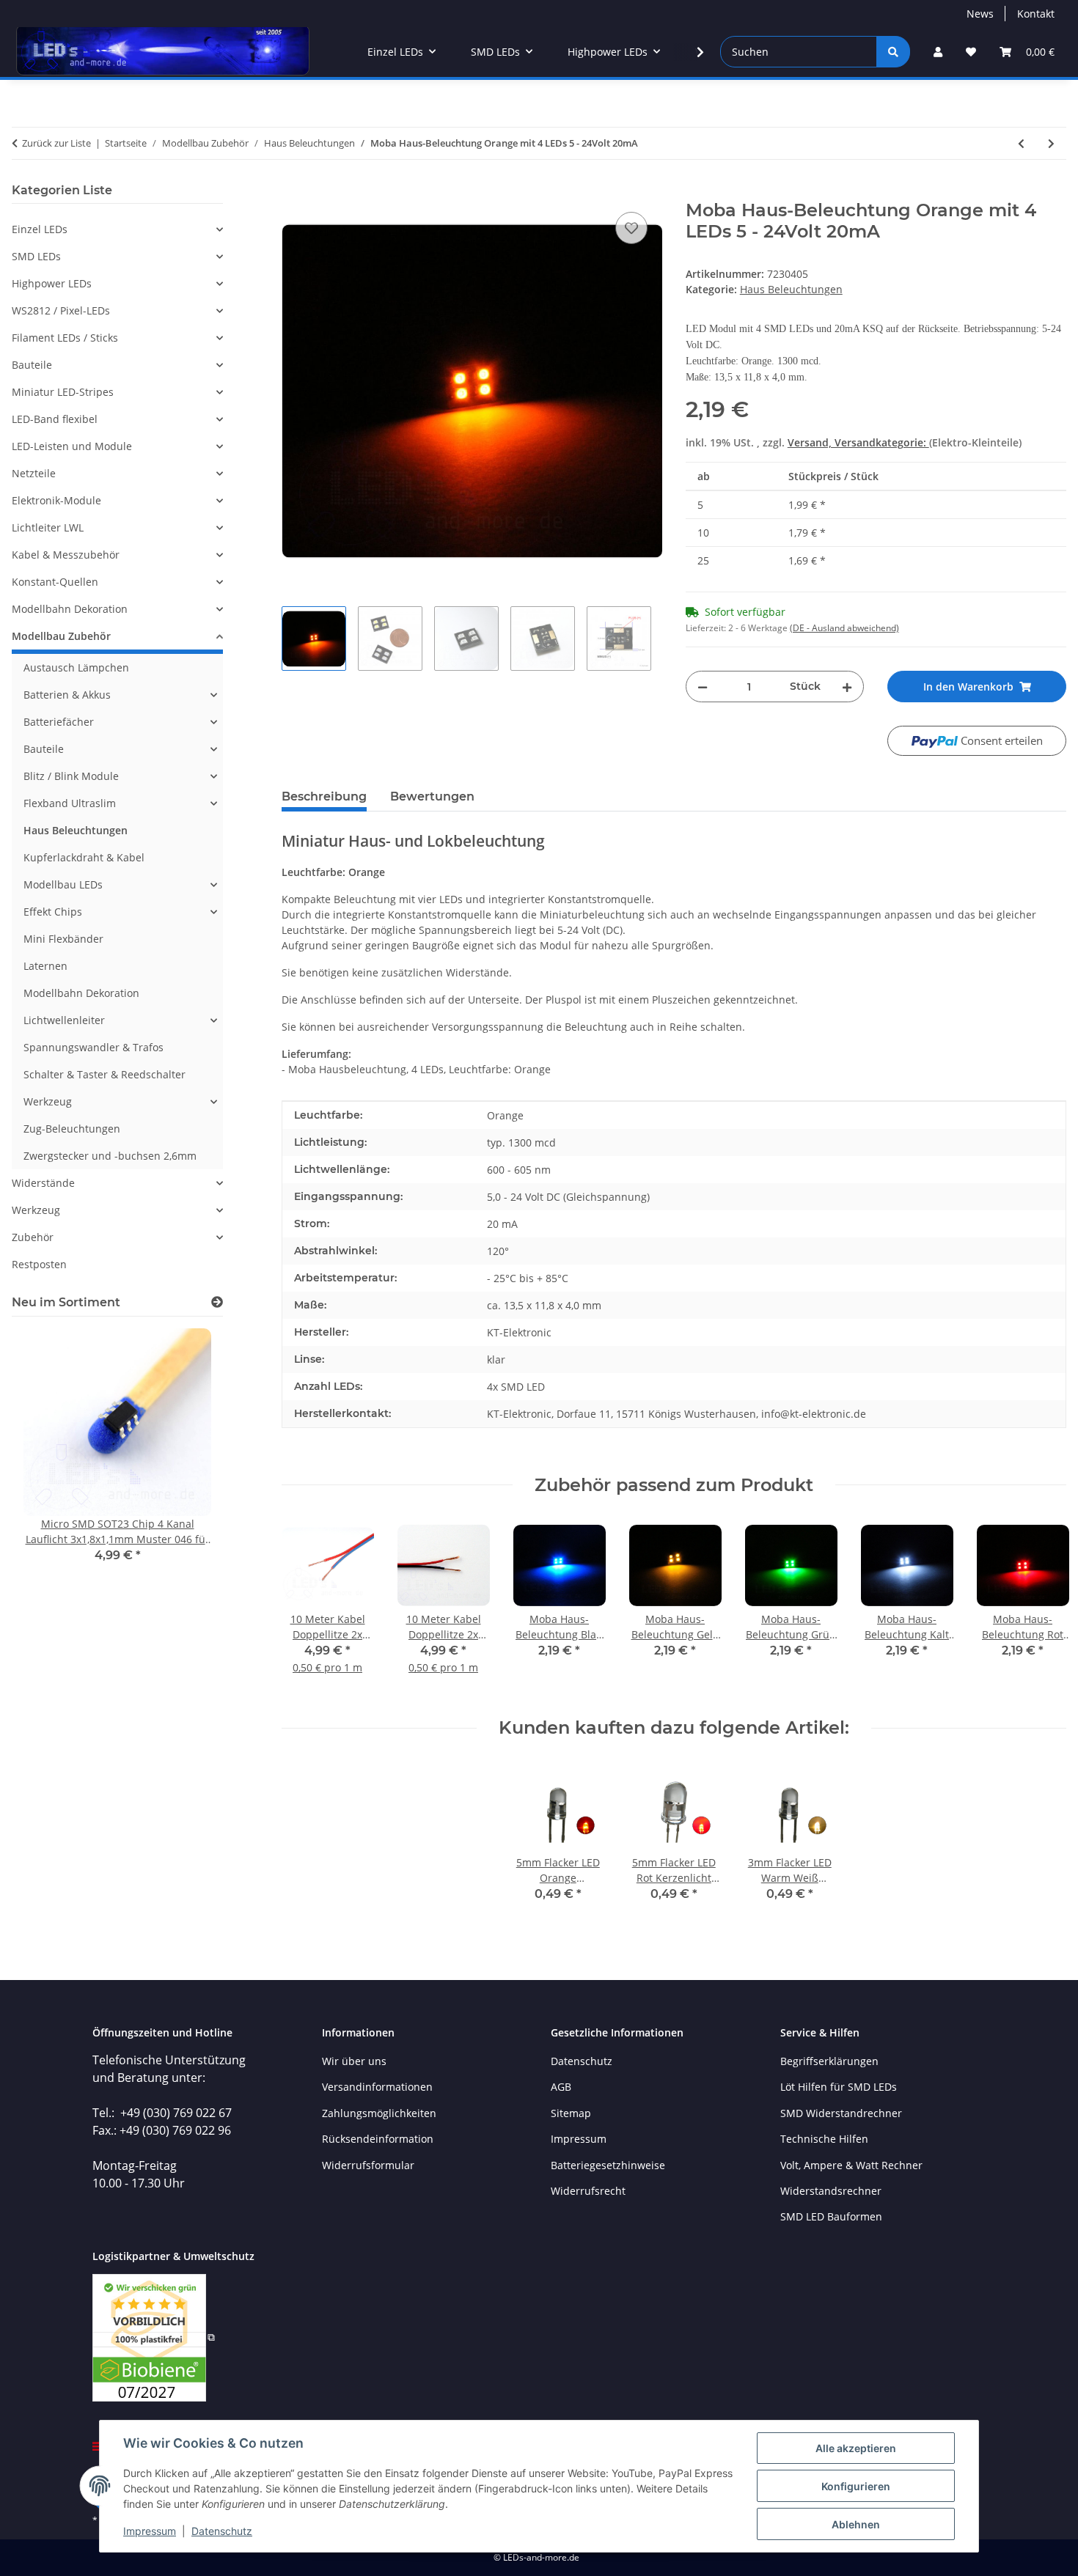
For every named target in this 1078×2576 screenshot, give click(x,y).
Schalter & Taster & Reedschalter (104, 1074)
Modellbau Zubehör (61, 636)
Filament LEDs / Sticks (65, 338)
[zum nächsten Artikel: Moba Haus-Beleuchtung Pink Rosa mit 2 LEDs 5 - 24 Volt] (1051, 143)
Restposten (39, 1264)
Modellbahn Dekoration (70, 609)
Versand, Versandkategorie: (858, 442)
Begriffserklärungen (829, 2061)
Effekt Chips (53, 912)
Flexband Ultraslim (70, 803)
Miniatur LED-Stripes (63, 392)
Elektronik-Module (56, 500)
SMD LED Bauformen (831, 2216)
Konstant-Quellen (55, 582)
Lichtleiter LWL (48, 527)
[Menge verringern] (703, 687)
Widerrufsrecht (588, 2191)
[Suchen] (893, 52)
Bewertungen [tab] (432, 796)
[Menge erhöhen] (847, 687)
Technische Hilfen (824, 2139)
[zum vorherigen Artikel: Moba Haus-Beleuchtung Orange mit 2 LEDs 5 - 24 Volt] (1021, 143)
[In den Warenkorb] (293, 192)
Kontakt (1036, 14)
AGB (561, 2087)
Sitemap (571, 2113)
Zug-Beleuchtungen (72, 1129)
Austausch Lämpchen (76, 667)
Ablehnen (856, 2524)
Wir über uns (354, 2061)
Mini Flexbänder (63, 939)
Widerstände (43, 1183)
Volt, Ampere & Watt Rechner (851, 2165)
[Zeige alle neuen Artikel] (217, 1302)
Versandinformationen (377, 2087)
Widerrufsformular (368, 2165)
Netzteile (34, 473)
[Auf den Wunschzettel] (631, 228)
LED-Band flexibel (55, 419)
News (980, 14)
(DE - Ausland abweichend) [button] (844, 628)
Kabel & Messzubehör (66, 555)
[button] (938, 52)
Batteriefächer (59, 722)
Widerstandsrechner (831, 2191)
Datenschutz (222, 2531)
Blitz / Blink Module (71, 776)
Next (1042, 1607)
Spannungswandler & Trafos (93, 1047)
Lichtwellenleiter (64, 1020)
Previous (305, 1607)
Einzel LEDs (40, 229)
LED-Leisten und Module (72, 446)
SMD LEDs (36, 256)
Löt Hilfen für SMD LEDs (839, 2087)
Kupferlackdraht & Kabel (84, 857)
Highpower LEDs (52, 283)
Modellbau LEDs (63, 884)
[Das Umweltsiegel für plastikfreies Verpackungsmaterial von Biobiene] (154, 2337)
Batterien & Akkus (67, 695)
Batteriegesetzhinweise (608, 2165)
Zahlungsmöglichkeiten (379, 2113)
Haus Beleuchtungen (791, 289)
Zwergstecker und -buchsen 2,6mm (110, 1156)
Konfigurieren (856, 2486)
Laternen (45, 966)
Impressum (150, 2531)
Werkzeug (48, 1101)
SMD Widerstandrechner (841, 2113)
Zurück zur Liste (56, 143)
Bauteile (32, 365)
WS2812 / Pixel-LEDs (61, 310)
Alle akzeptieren (856, 2448)
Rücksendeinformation (378, 2139)
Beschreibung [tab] (324, 796)
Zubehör (33, 1237)
